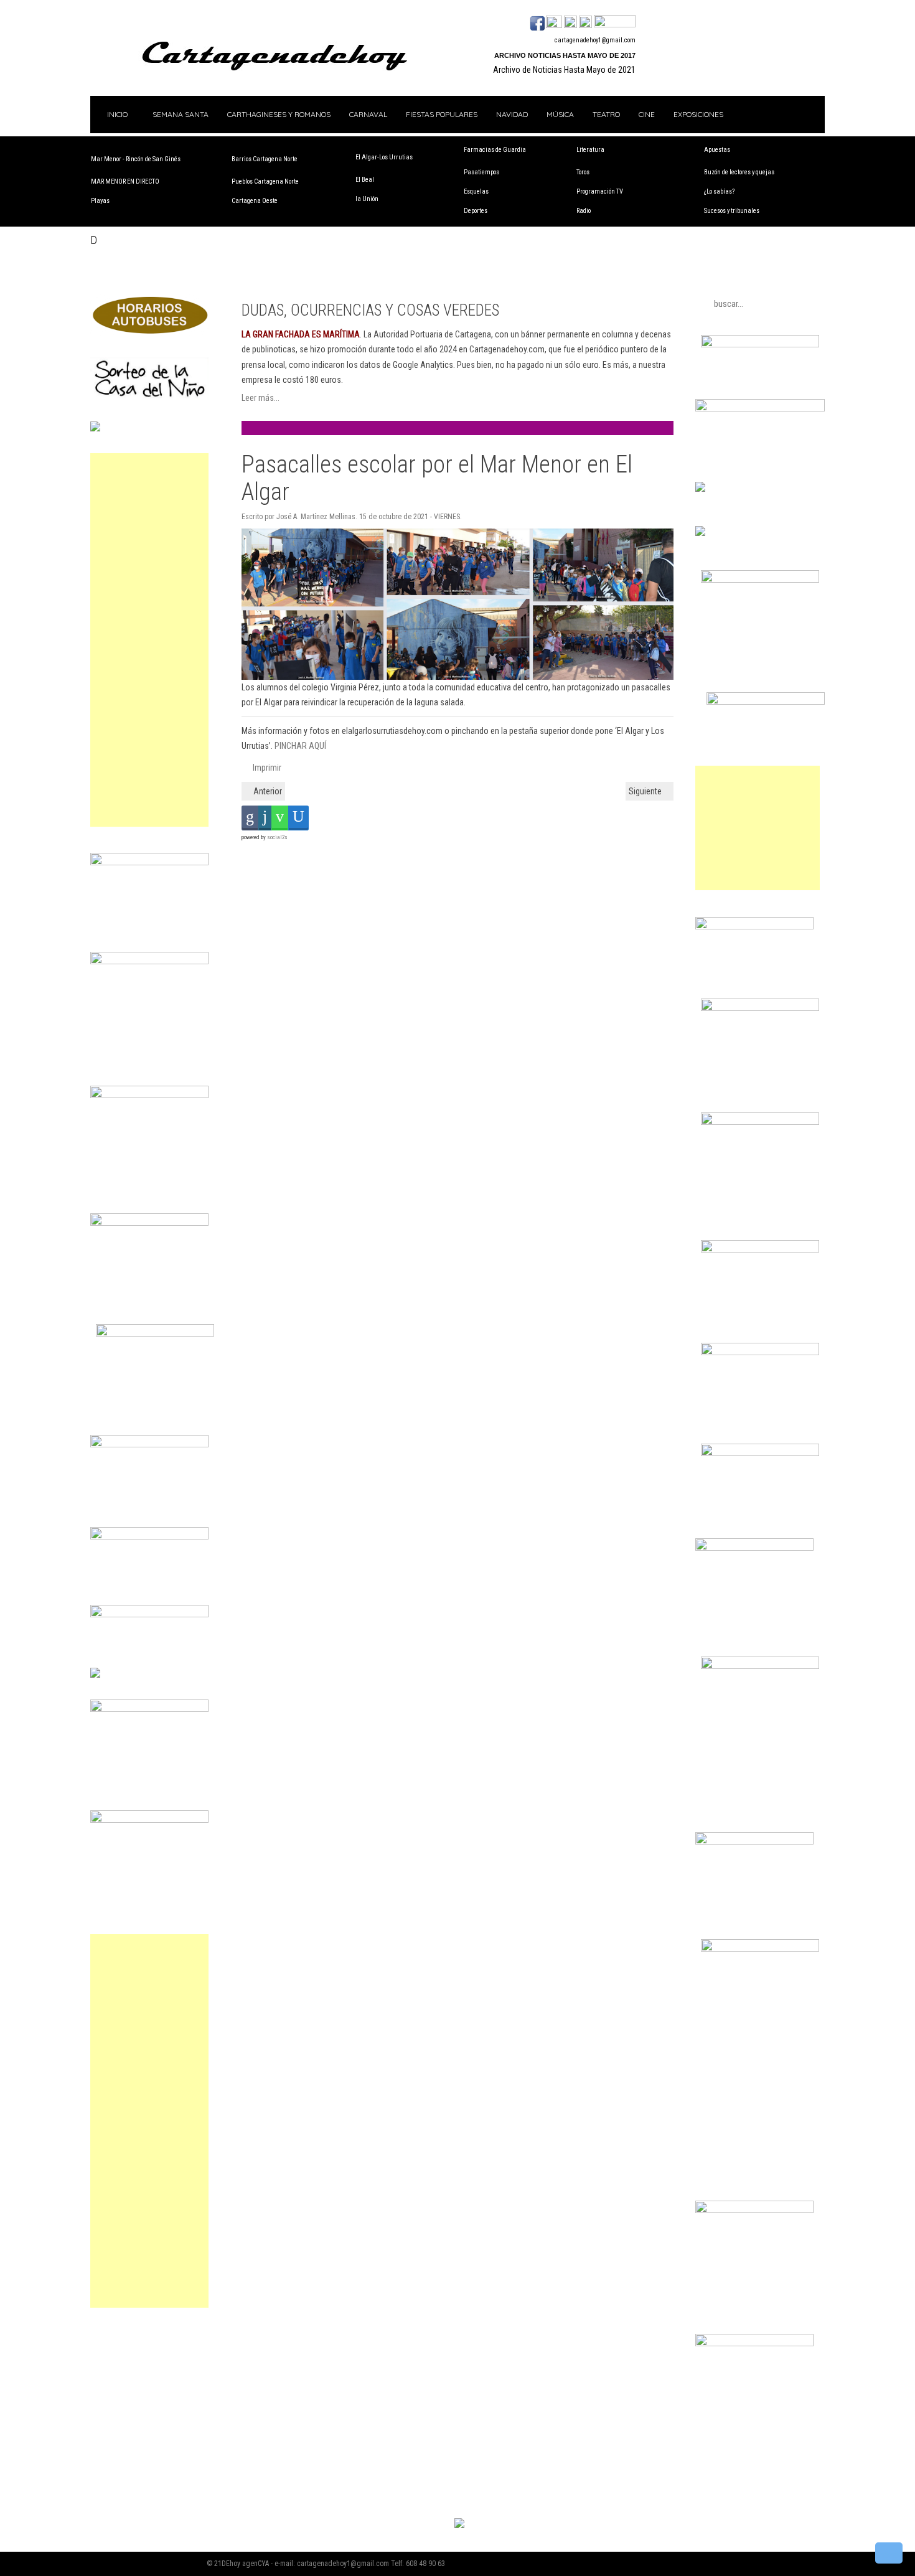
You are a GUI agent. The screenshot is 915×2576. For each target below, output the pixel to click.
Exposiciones (698, 114)
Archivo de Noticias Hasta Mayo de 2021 (564, 70)
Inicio (116, 114)
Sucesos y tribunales (732, 211)
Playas (100, 201)
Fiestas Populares (442, 114)
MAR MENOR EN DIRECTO (125, 181)
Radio (584, 211)
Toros (583, 172)
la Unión (367, 199)
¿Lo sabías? (719, 191)
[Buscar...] (615, 22)
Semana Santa (181, 114)
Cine (647, 114)
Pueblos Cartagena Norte (265, 181)
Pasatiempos (481, 172)
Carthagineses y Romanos (279, 114)
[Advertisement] (149, 640)
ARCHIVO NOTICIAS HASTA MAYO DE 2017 (565, 55)
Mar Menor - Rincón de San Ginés (136, 159)
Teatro (606, 114)
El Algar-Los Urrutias (384, 157)
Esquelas (476, 191)
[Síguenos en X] (554, 22)
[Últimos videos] (570, 22)
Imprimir (266, 768)
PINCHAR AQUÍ (300, 746)
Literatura (590, 150)
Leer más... (260, 398)
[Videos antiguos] (585, 22)
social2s (277, 837)
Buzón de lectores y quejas (739, 172)
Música (560, 114)
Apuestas (717, 150)
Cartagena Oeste (255, 201)
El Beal (365, 180)
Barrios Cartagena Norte (265, 159)
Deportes (476, 211)
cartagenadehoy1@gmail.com (595, 40)
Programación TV (600, 191)
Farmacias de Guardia (495, 150)
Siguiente (646, 791)
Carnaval (368, 114)
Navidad (512, 114)
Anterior (267, 791)
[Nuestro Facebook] (537, 22)
